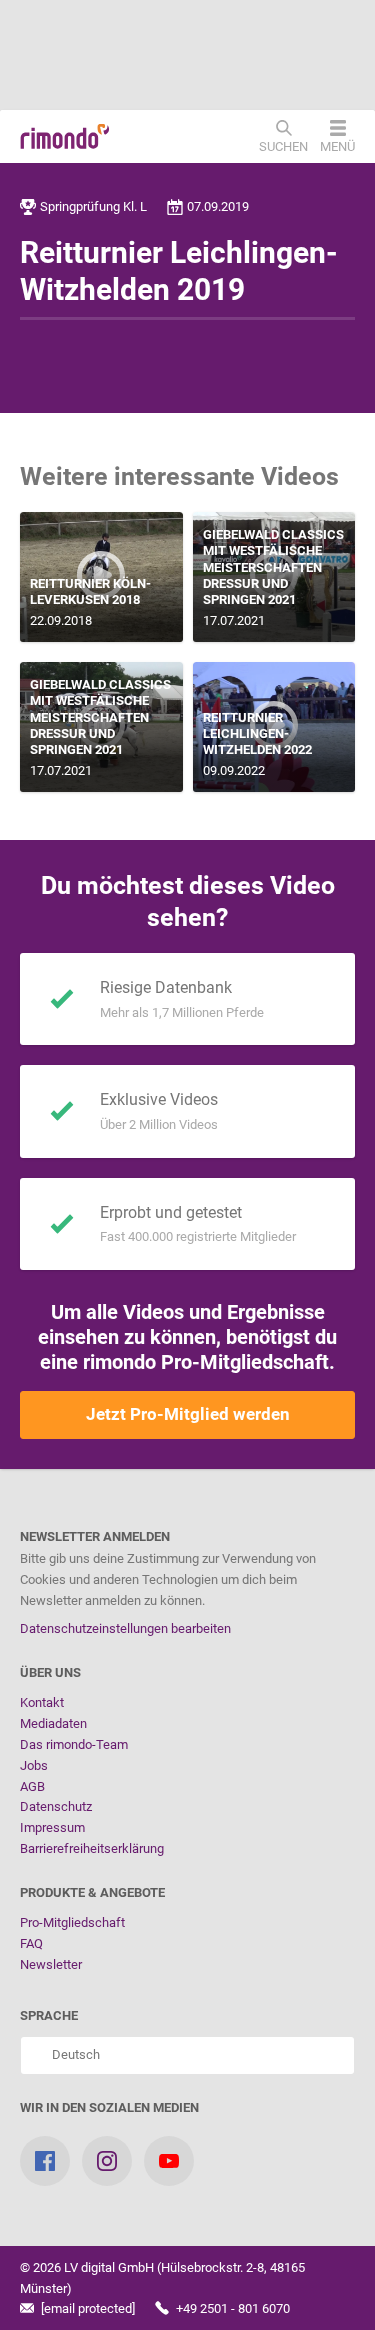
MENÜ (337, 146)
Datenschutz (56, 1806)
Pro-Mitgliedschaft (72, 1922)
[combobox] (187, 2055)
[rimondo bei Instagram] (107, 2161)
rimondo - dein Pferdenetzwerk (65, 137)
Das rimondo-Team (74, 1744)
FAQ (31, 1943)
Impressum (52, 1827)
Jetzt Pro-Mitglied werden (188, 1414)
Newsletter (51, 1964)
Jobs (34, 1765)
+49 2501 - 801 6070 (231, 2308)
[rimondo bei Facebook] (45, 2161)
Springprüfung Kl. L (93, 206)
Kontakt (42, 1702)
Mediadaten (53, 1723)
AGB (32, 1786)
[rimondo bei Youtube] (169, 2161)
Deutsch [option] (73, 2054)
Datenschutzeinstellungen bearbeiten (125, 1628)
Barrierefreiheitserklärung (92, 1848)
